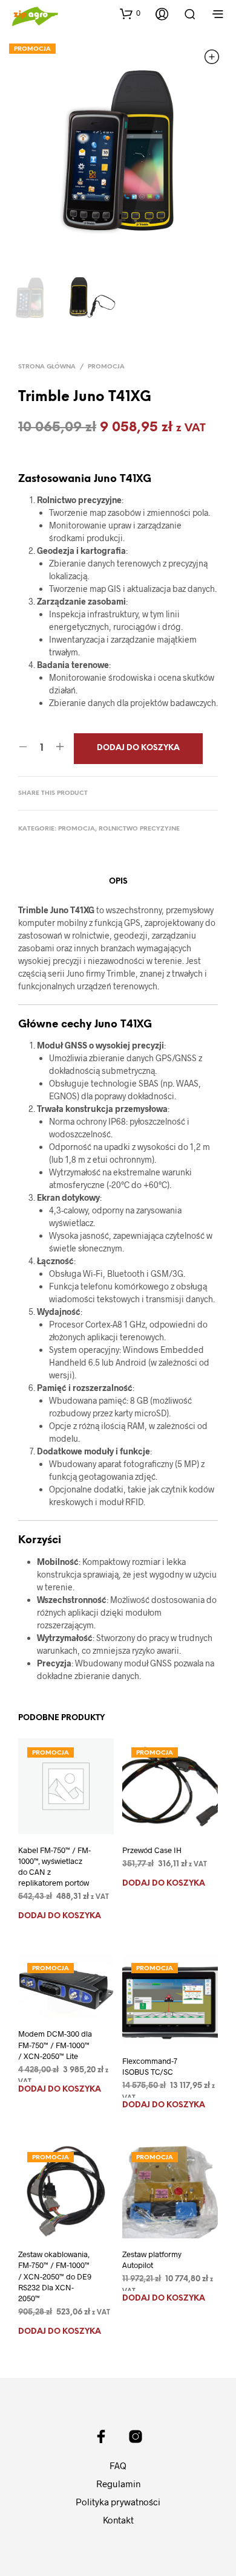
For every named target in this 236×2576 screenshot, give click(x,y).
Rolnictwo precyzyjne (139, 829)
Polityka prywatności (118, 2502)
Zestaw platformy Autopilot (152, 2260)
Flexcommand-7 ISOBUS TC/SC (150, 2066)
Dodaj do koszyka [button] (60, 1916)
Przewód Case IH (152, 1850)
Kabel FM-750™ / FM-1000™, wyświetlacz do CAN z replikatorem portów (54, 1867)
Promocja (106, 367)
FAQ (118, 2465)
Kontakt (118, 2520)
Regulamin (118, 2484)
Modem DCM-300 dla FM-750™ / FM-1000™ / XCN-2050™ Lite (55, 2044)
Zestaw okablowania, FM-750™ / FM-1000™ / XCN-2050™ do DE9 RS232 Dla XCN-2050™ (55, 2276)
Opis (118, 882)
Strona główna (47, 367)
